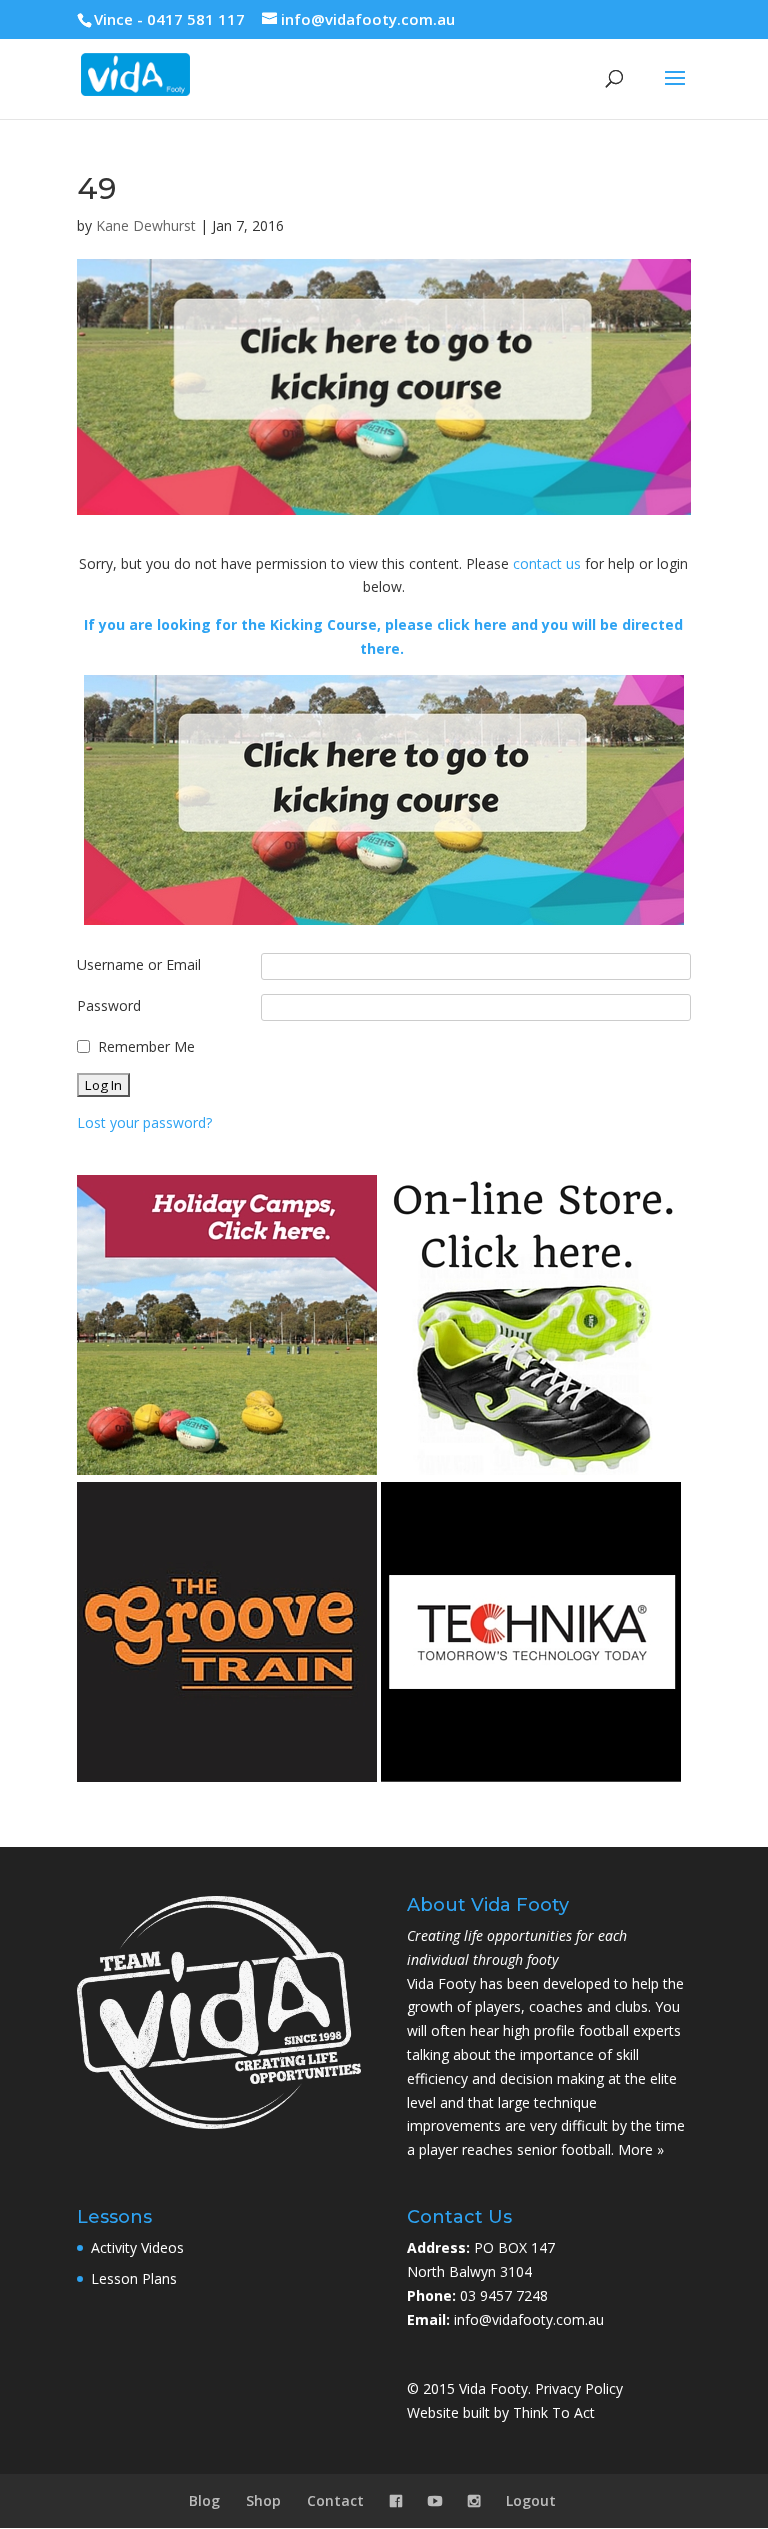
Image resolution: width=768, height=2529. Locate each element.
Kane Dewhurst (146, 225)
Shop (263, 2500)
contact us (547, 563)
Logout (531, 2500)
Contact (335, 2500)
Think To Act (554, 2412)
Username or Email (139, 964)
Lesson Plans (134, 2278)
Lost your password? (144, 1122)
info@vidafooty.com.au (529, 2319)
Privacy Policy (579, 2388)
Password (109, 1005)
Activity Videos (137, 2247)
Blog (204, 2500)
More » (641, 2149)
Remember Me (146, 1046)
